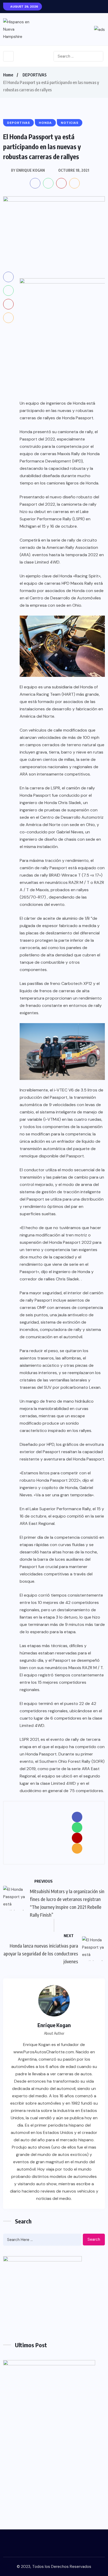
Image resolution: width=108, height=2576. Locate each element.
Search (94, 2239)
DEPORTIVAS (35, 75)
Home (8, 75)
